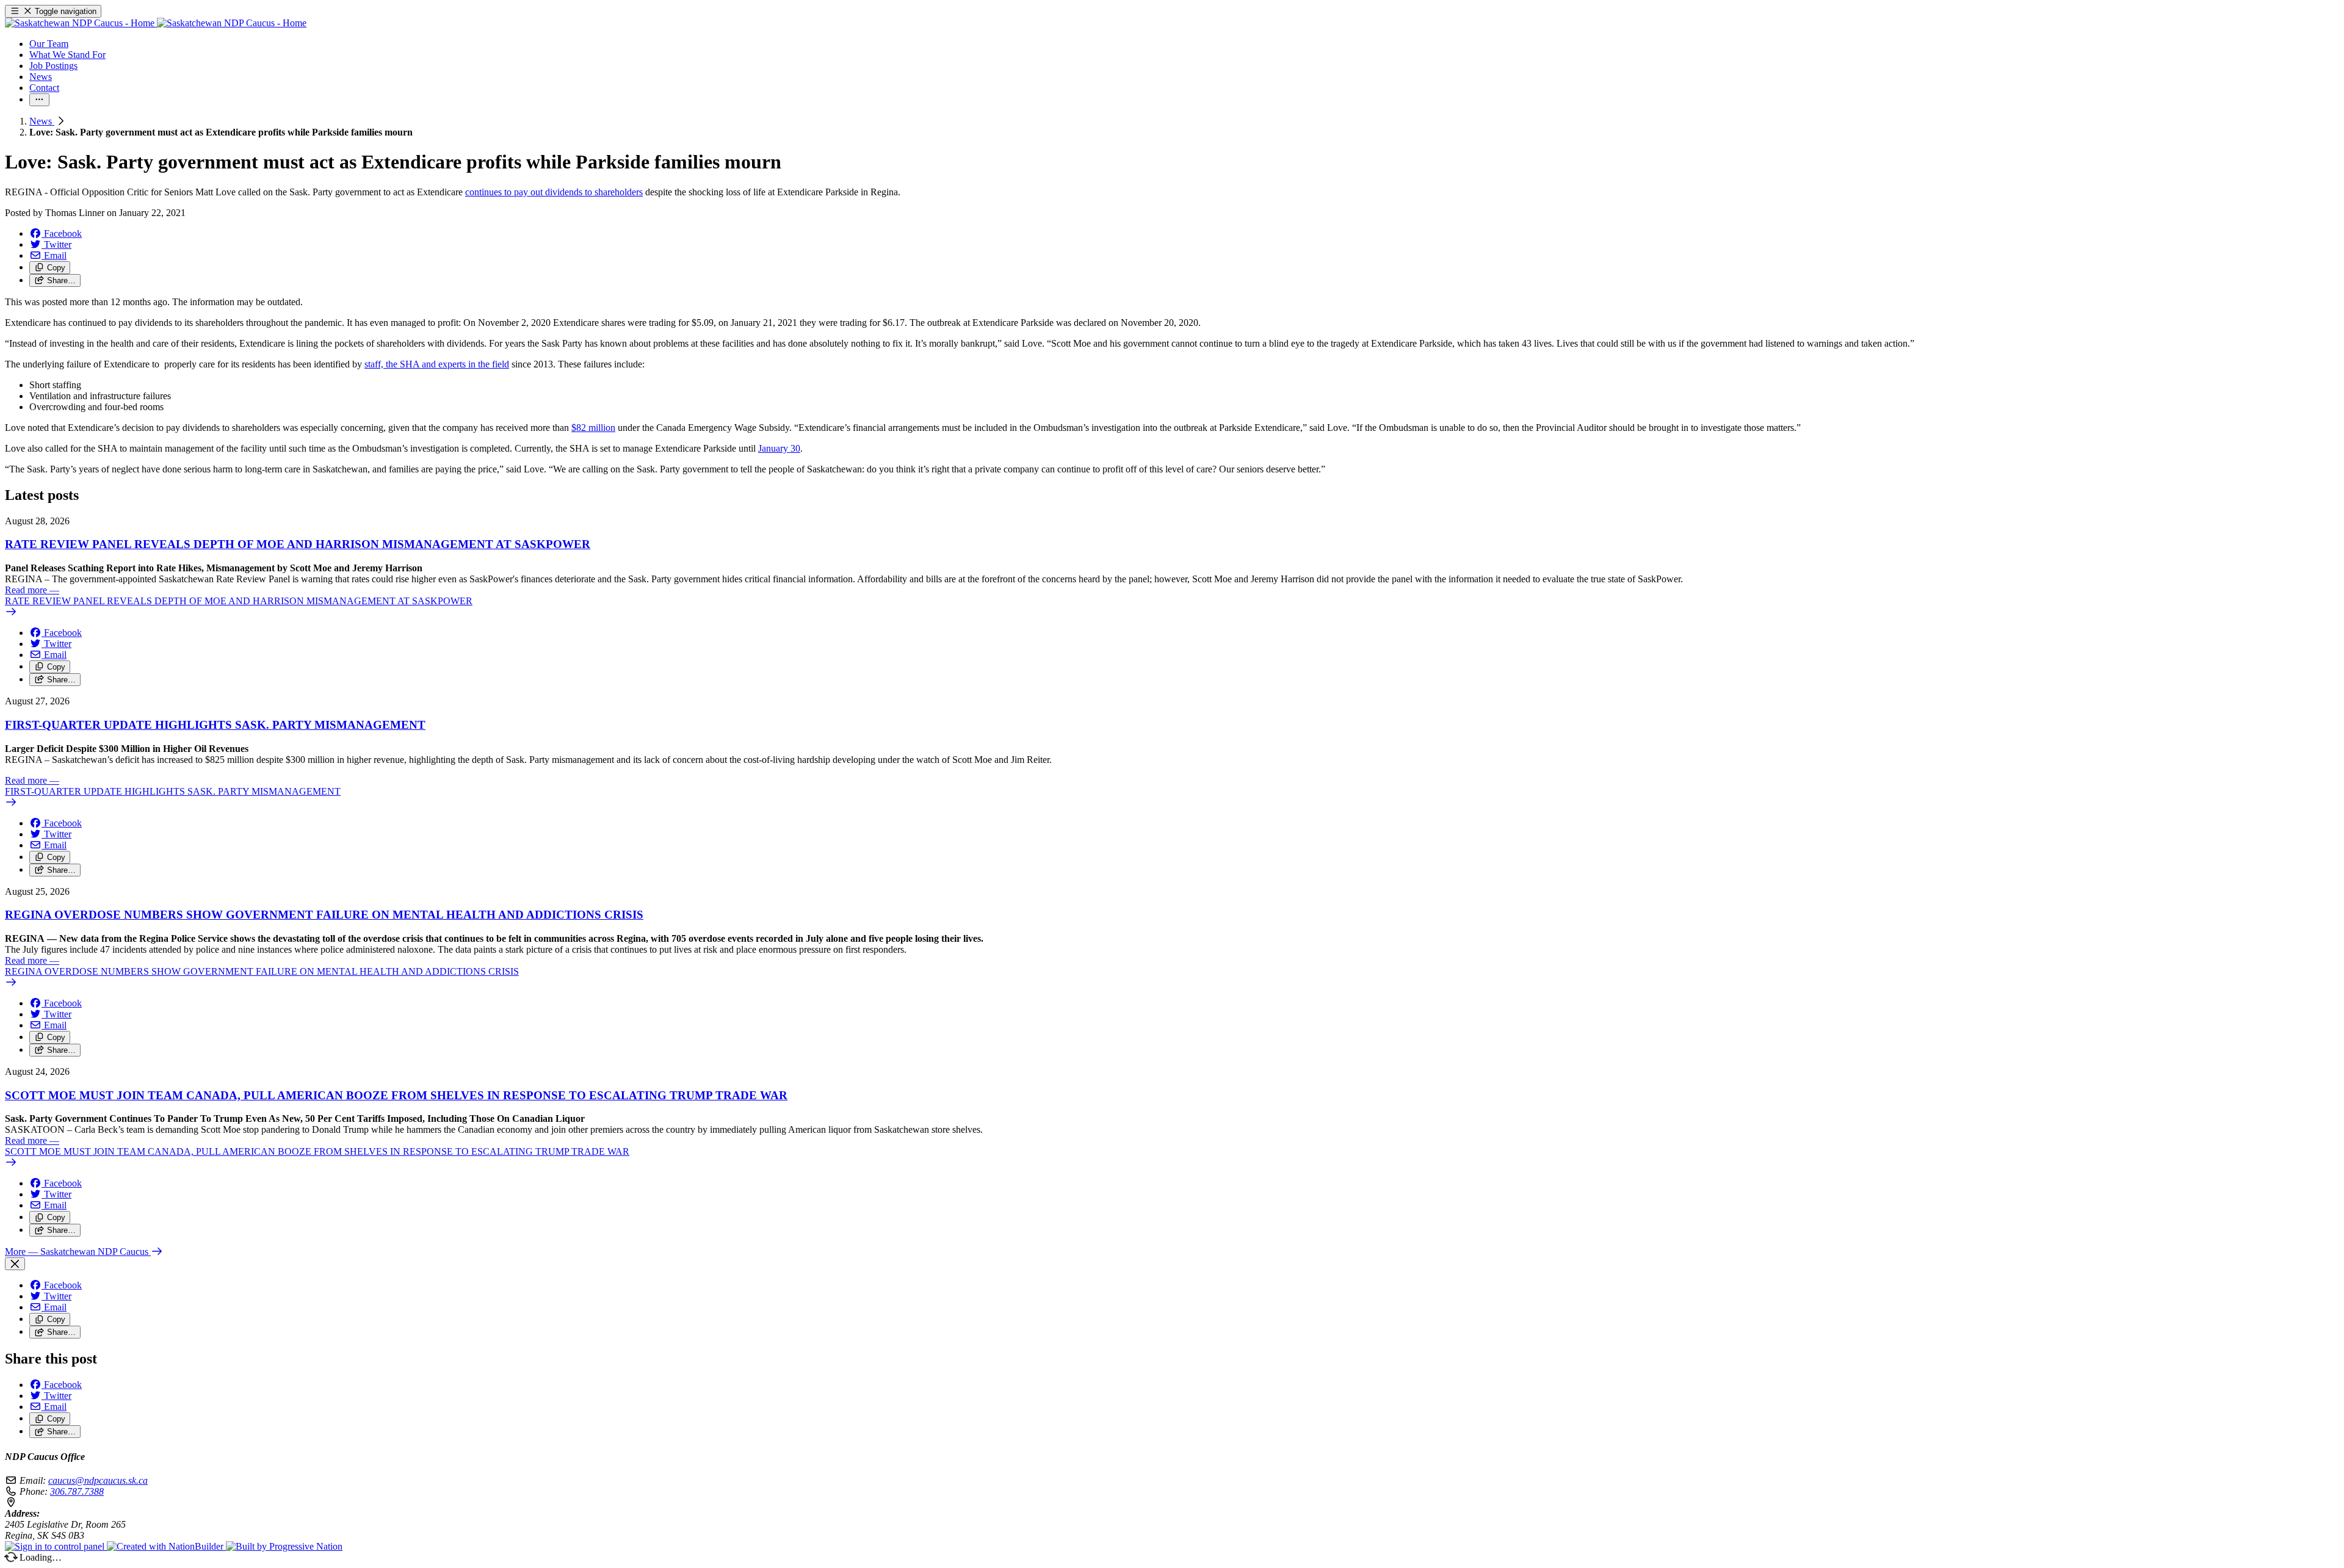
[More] (39, 100)
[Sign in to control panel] (56, 1546)
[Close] (15, 1264)
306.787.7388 (77, 1491)
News (42, 121)
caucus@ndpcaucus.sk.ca (98, 1480)
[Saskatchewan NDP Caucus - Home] (156, 23)
